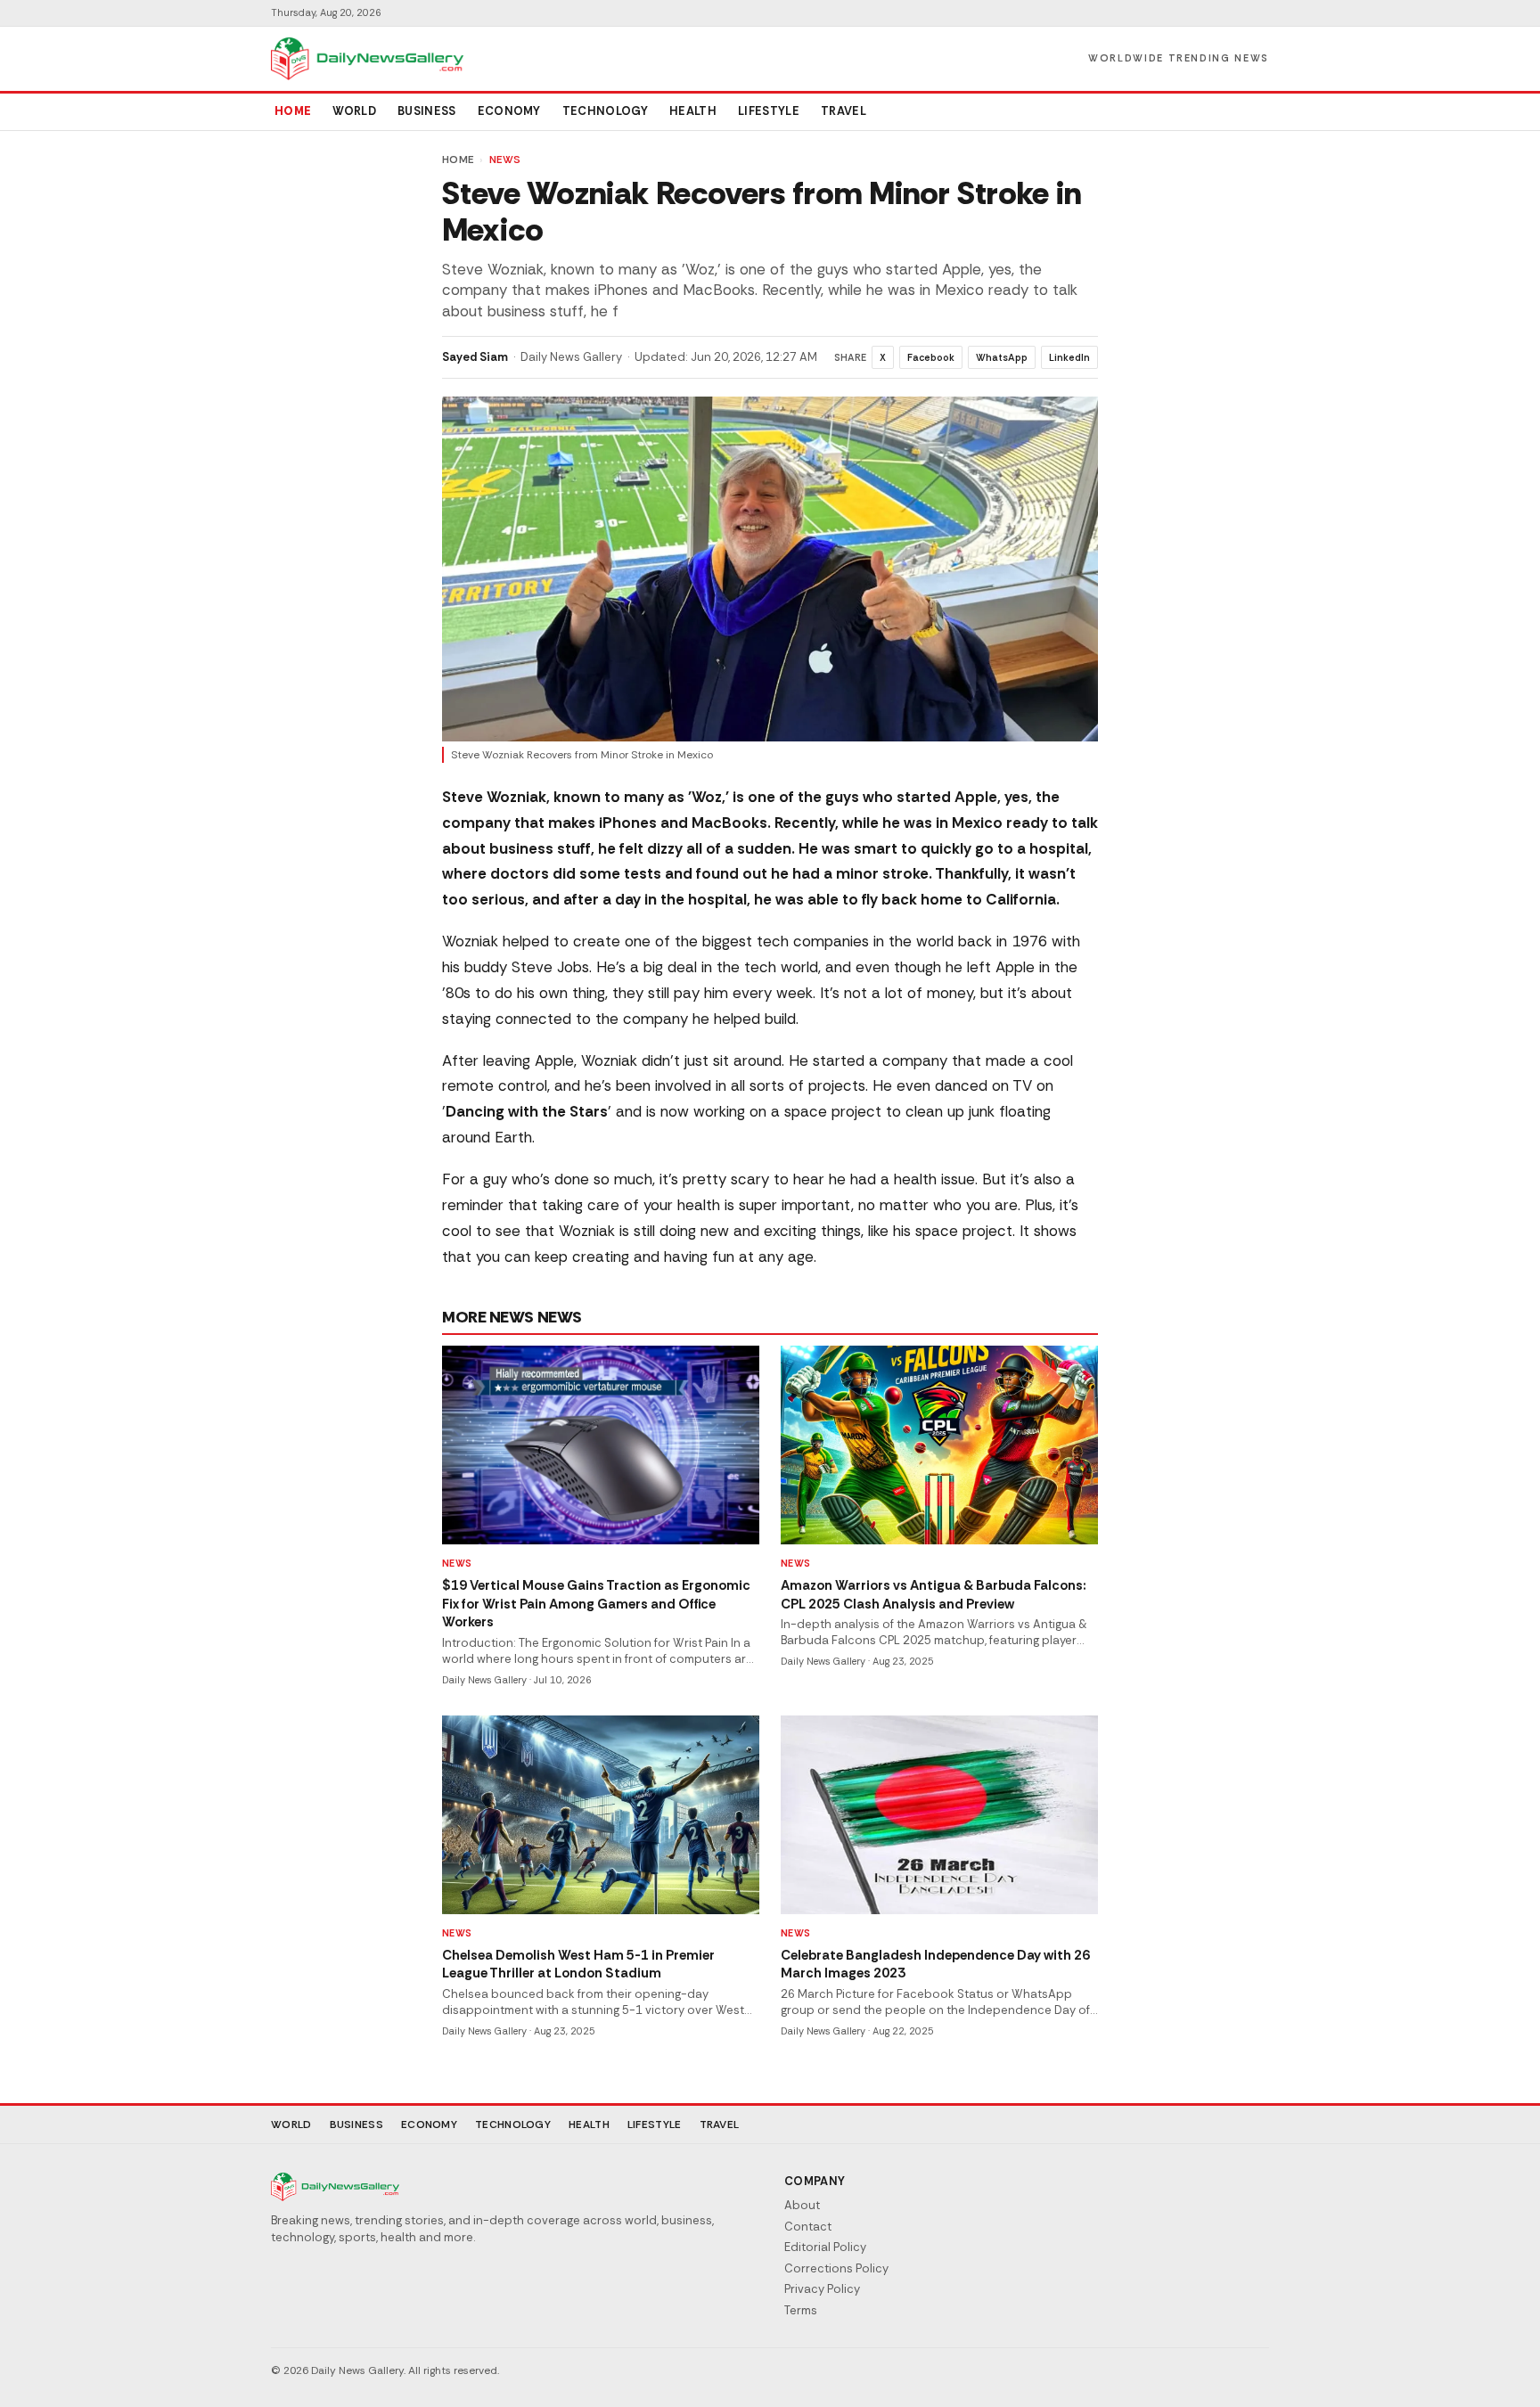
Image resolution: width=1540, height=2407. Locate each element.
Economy (509, 111)
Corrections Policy (836, 2268)
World (354, 111)
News (505, 160)
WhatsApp (1002, 357)
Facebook (931, 357)
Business (427, 111)
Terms (801, 2310)
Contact (808, 2227)
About (802, 2205)
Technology (605, 111)
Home (293, 111)
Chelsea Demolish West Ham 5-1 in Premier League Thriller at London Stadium (578, 1965)
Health (693, 111)
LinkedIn (1069, 357)
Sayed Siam (475, 357)
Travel (844, 111)
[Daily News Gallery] (367, 59)
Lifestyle (769, 111)
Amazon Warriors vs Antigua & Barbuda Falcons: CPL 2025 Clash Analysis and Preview (934, 1595)
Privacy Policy (822, 2289)
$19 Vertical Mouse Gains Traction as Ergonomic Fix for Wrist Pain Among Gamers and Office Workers (596, 1604)
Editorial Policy (825, 2247)
